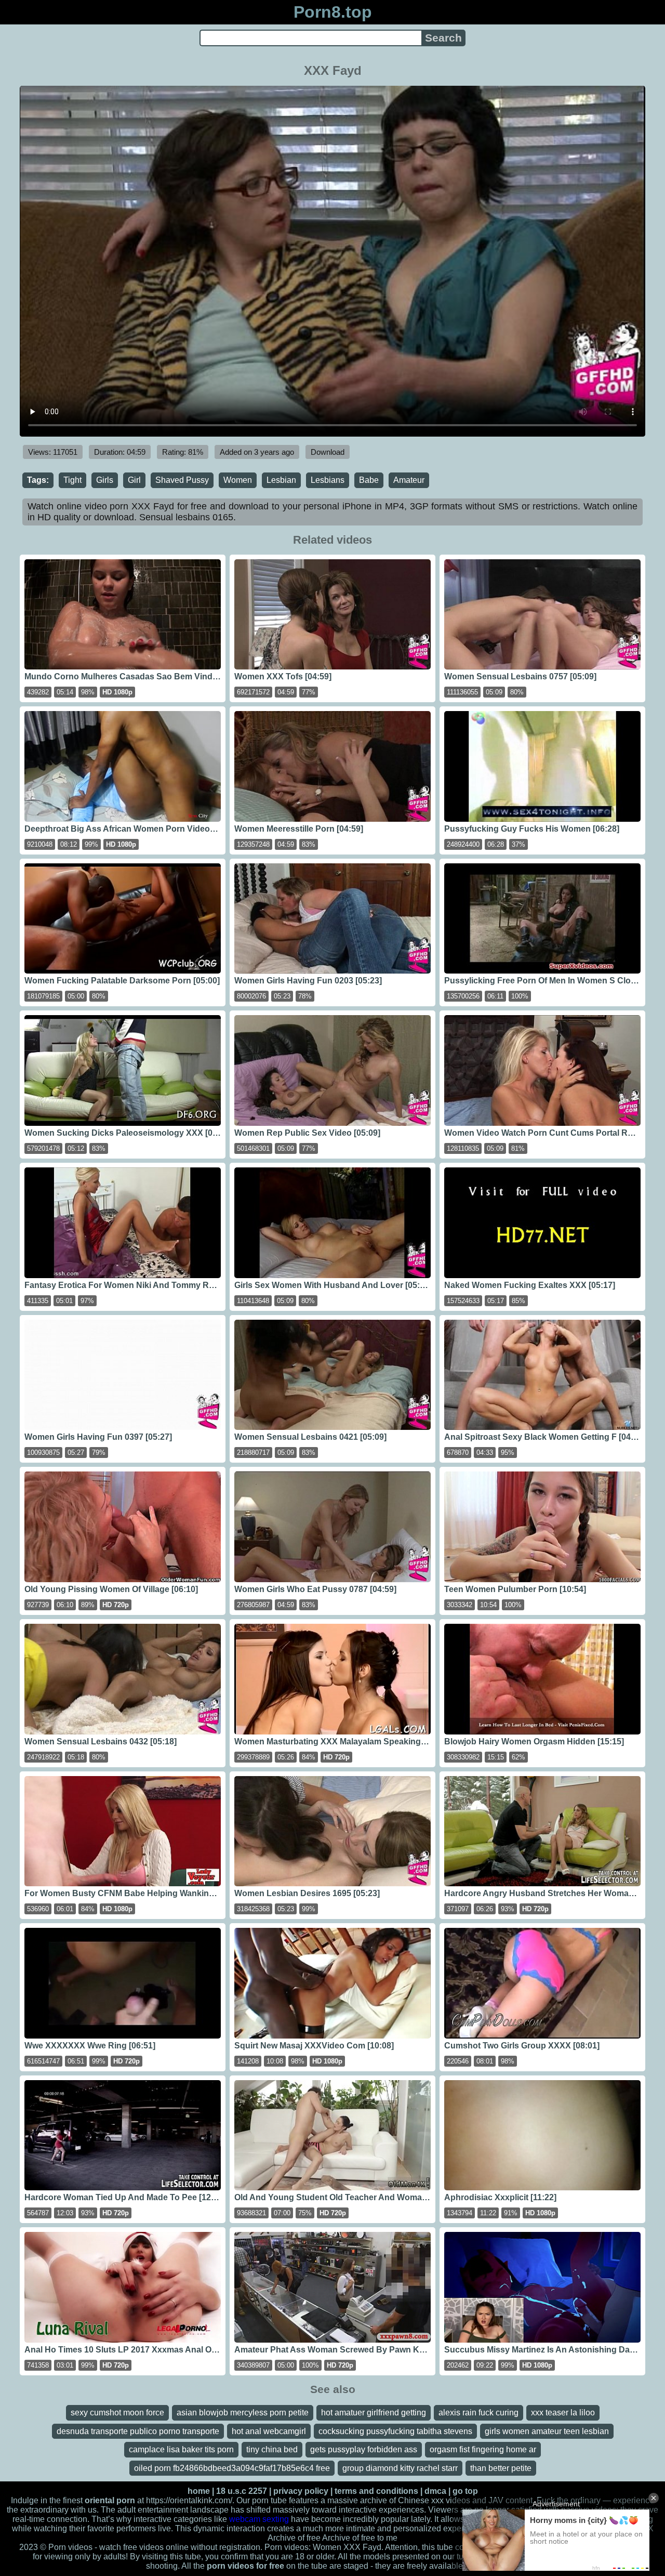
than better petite (501, 2468)
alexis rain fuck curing (478, 2413)
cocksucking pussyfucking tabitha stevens (395, 2431)
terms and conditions (376, 2491)
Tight (72, 480)
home (199, 2491)
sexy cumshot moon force (117, 2413)
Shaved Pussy (182, 480)
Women (238, 480)
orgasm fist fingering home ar (483, 2449)
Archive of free (349, 2538)
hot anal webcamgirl (269, 2431)
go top (465, 2491)
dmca (435, 2491)
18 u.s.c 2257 (242, 2491)
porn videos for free (245, 2566)
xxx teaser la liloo (563, 2413)
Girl (134, 480)
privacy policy (301, 2491)
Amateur (409, 480)
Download (328, 452)
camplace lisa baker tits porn (181, 2449)
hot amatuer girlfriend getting (374, 2413)
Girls (105, 480)
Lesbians (328, 480)
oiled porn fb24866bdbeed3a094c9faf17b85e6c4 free (232, 2468)
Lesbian (281, 480)
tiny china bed (272, 2449)
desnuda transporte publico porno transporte (138, 2431)
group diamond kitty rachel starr (400, 2468)
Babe (369, 480)
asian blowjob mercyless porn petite (243, 2413)
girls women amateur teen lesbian (547, 2431)
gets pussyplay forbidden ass (364, 2449)
